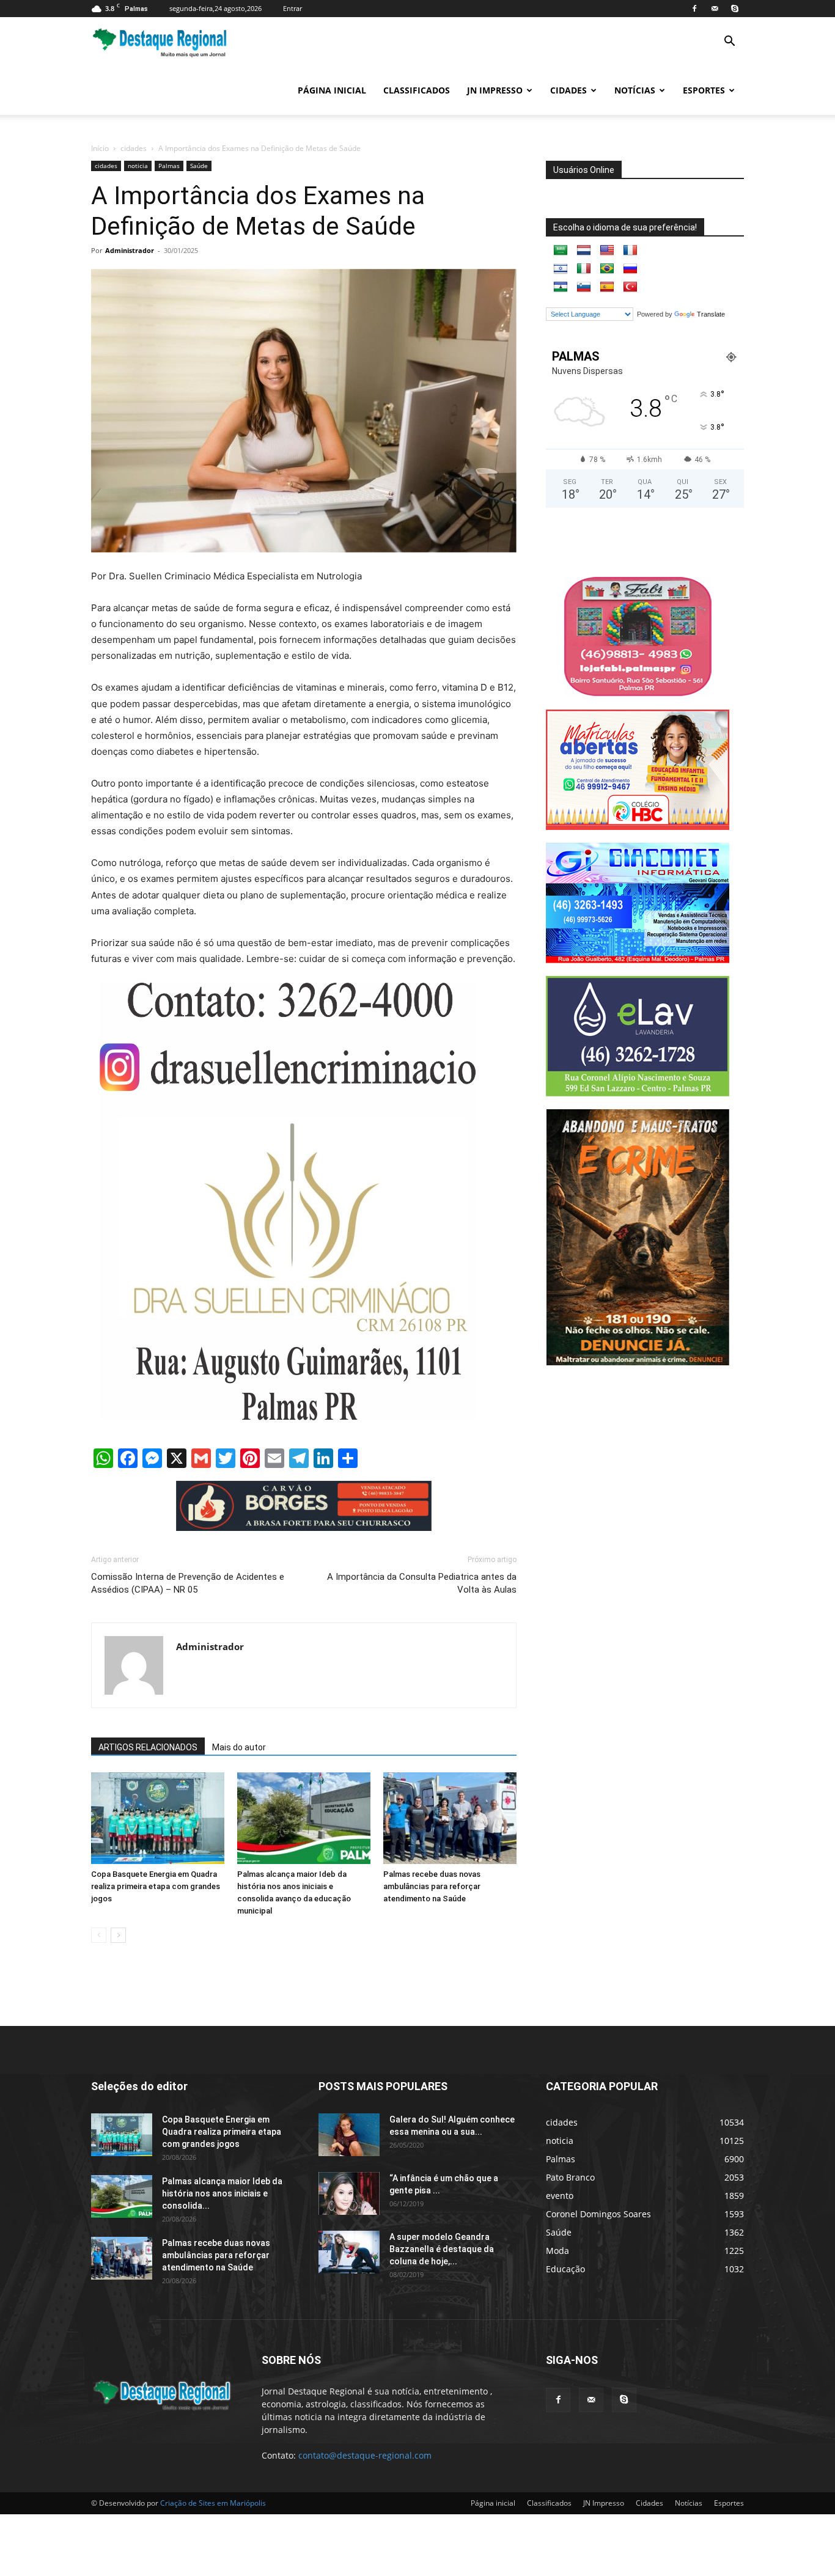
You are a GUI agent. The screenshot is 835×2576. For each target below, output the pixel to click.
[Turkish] (630, 287)
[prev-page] (99, 1935)
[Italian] (584, 269)
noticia (138, 166)
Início (100, 148)
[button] (729, 42)
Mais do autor (239, 1747)
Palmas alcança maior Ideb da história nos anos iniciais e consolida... (222, 2193)
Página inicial (332, 90)
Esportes (704, 90)
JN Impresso (495, 90)
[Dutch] (584, 251)
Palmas (169, 166)
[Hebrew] (561, 269)
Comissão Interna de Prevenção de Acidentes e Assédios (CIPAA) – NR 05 (188, 1583)
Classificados (417, 90)
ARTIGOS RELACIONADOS (148, 1747)
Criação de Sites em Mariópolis (213, 2503)
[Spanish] (607, 287)
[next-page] (118, 1935)
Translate (711, 314)
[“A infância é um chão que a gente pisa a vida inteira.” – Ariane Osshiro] (349, 2193)
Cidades (568, 90)
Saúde (199, 166)
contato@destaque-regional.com (365, 2455)
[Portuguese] (607, 269)
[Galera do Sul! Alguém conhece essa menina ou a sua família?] (349, 2135)
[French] (630, 251)
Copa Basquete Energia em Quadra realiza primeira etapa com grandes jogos (156, 1886)
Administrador (130, 250)
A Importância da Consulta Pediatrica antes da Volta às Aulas (422, 1583)
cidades (134, 148)
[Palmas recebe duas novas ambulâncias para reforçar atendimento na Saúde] (450, 1818)
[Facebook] (694, 9)
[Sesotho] (561, 287)
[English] (607, 251)
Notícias (635, 90)
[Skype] (735, 9)
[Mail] (715, 9)
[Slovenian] (584, 287)
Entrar (292, 8)
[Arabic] (561, 251)
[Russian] (630, 269)
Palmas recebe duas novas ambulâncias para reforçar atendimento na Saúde (432, 1886)
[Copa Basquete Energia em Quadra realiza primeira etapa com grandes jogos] (158, 1818)
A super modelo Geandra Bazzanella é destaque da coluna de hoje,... (442, 2249)
